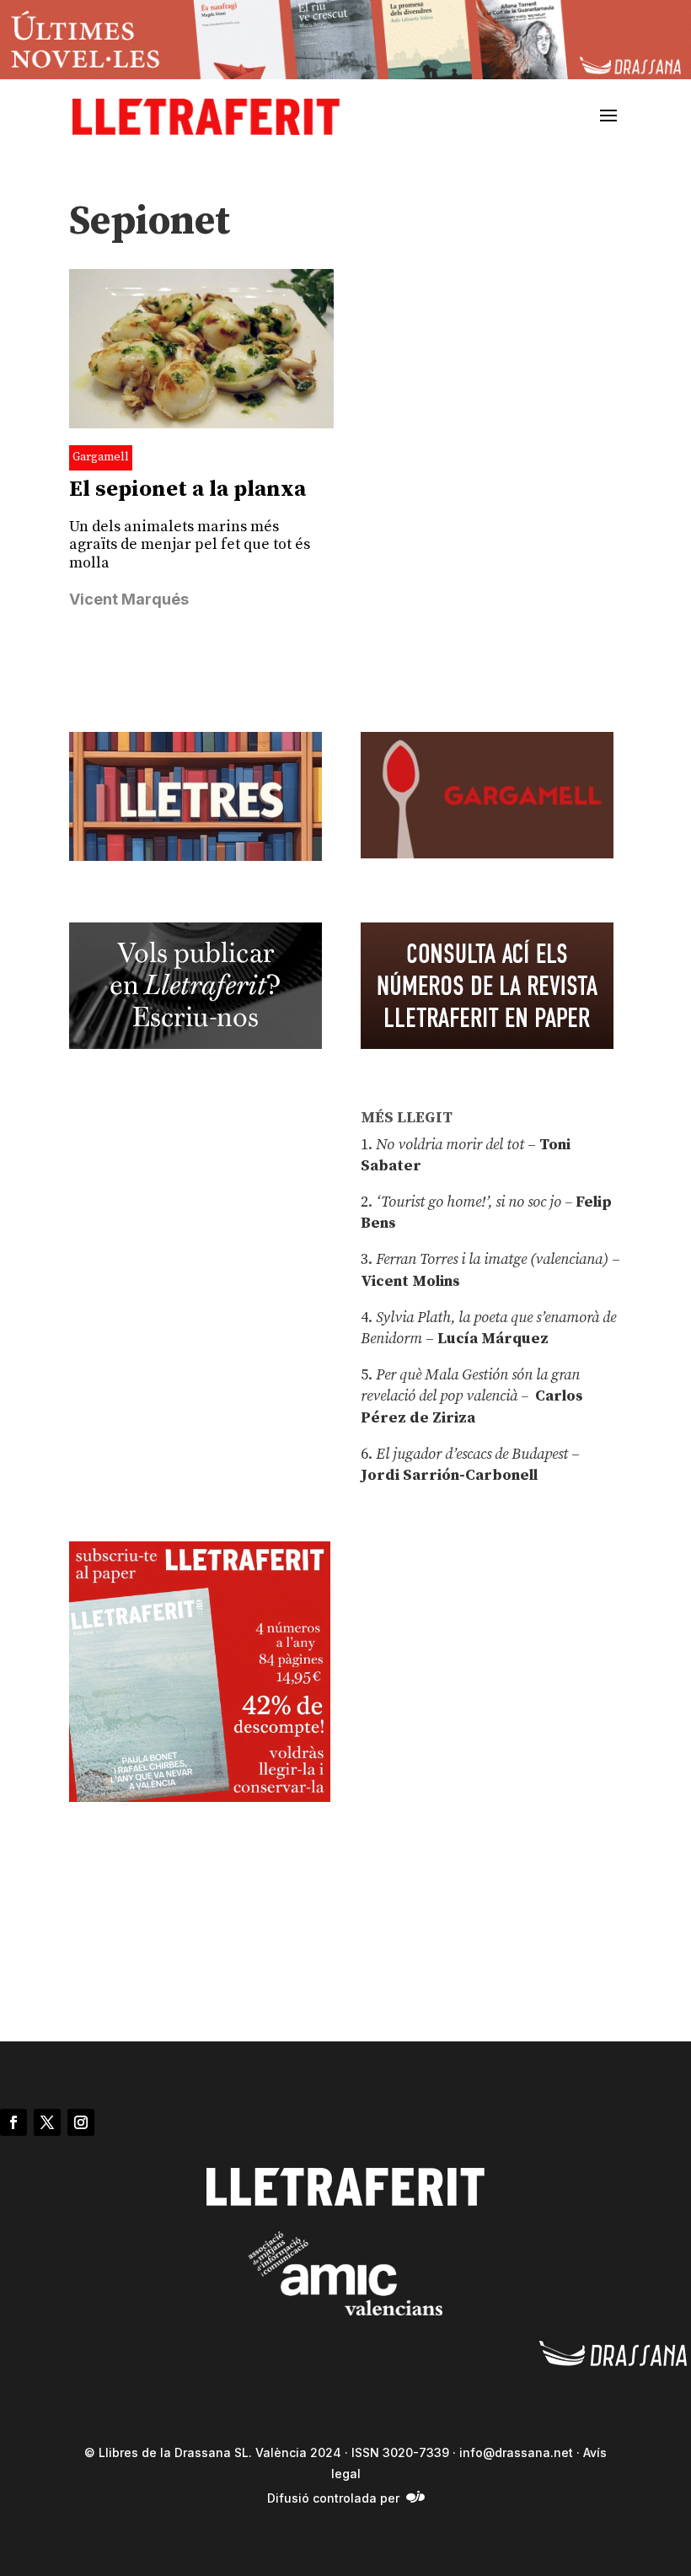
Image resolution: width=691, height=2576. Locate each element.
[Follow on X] (47, 2122)
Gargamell (101, 457)
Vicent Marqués (129, 599)
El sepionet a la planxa (187, 489)
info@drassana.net (516, 2452)
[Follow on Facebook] (13, 2122)
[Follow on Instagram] (81, 2122)
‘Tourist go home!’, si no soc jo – (474, 1202)
